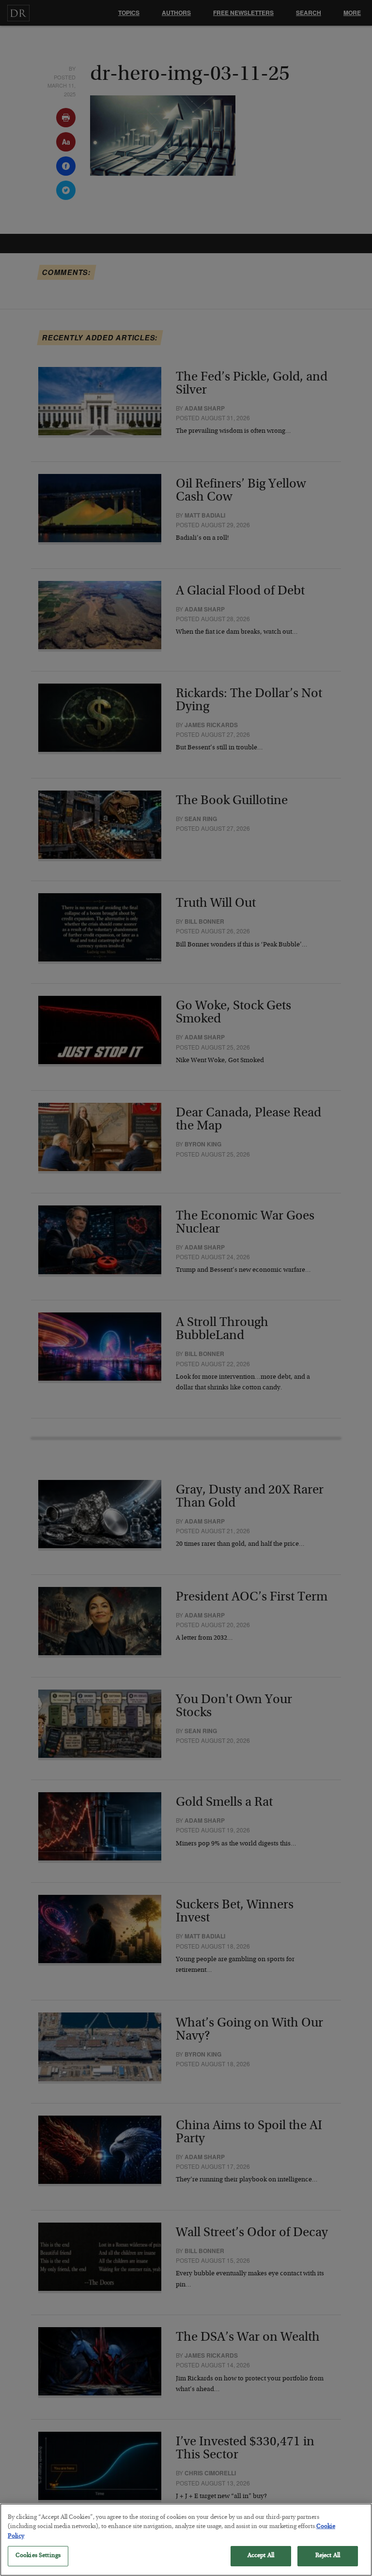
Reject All (328, 2556)
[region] (186, 2540)
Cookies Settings (38, 2556)
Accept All (261, 2556)
